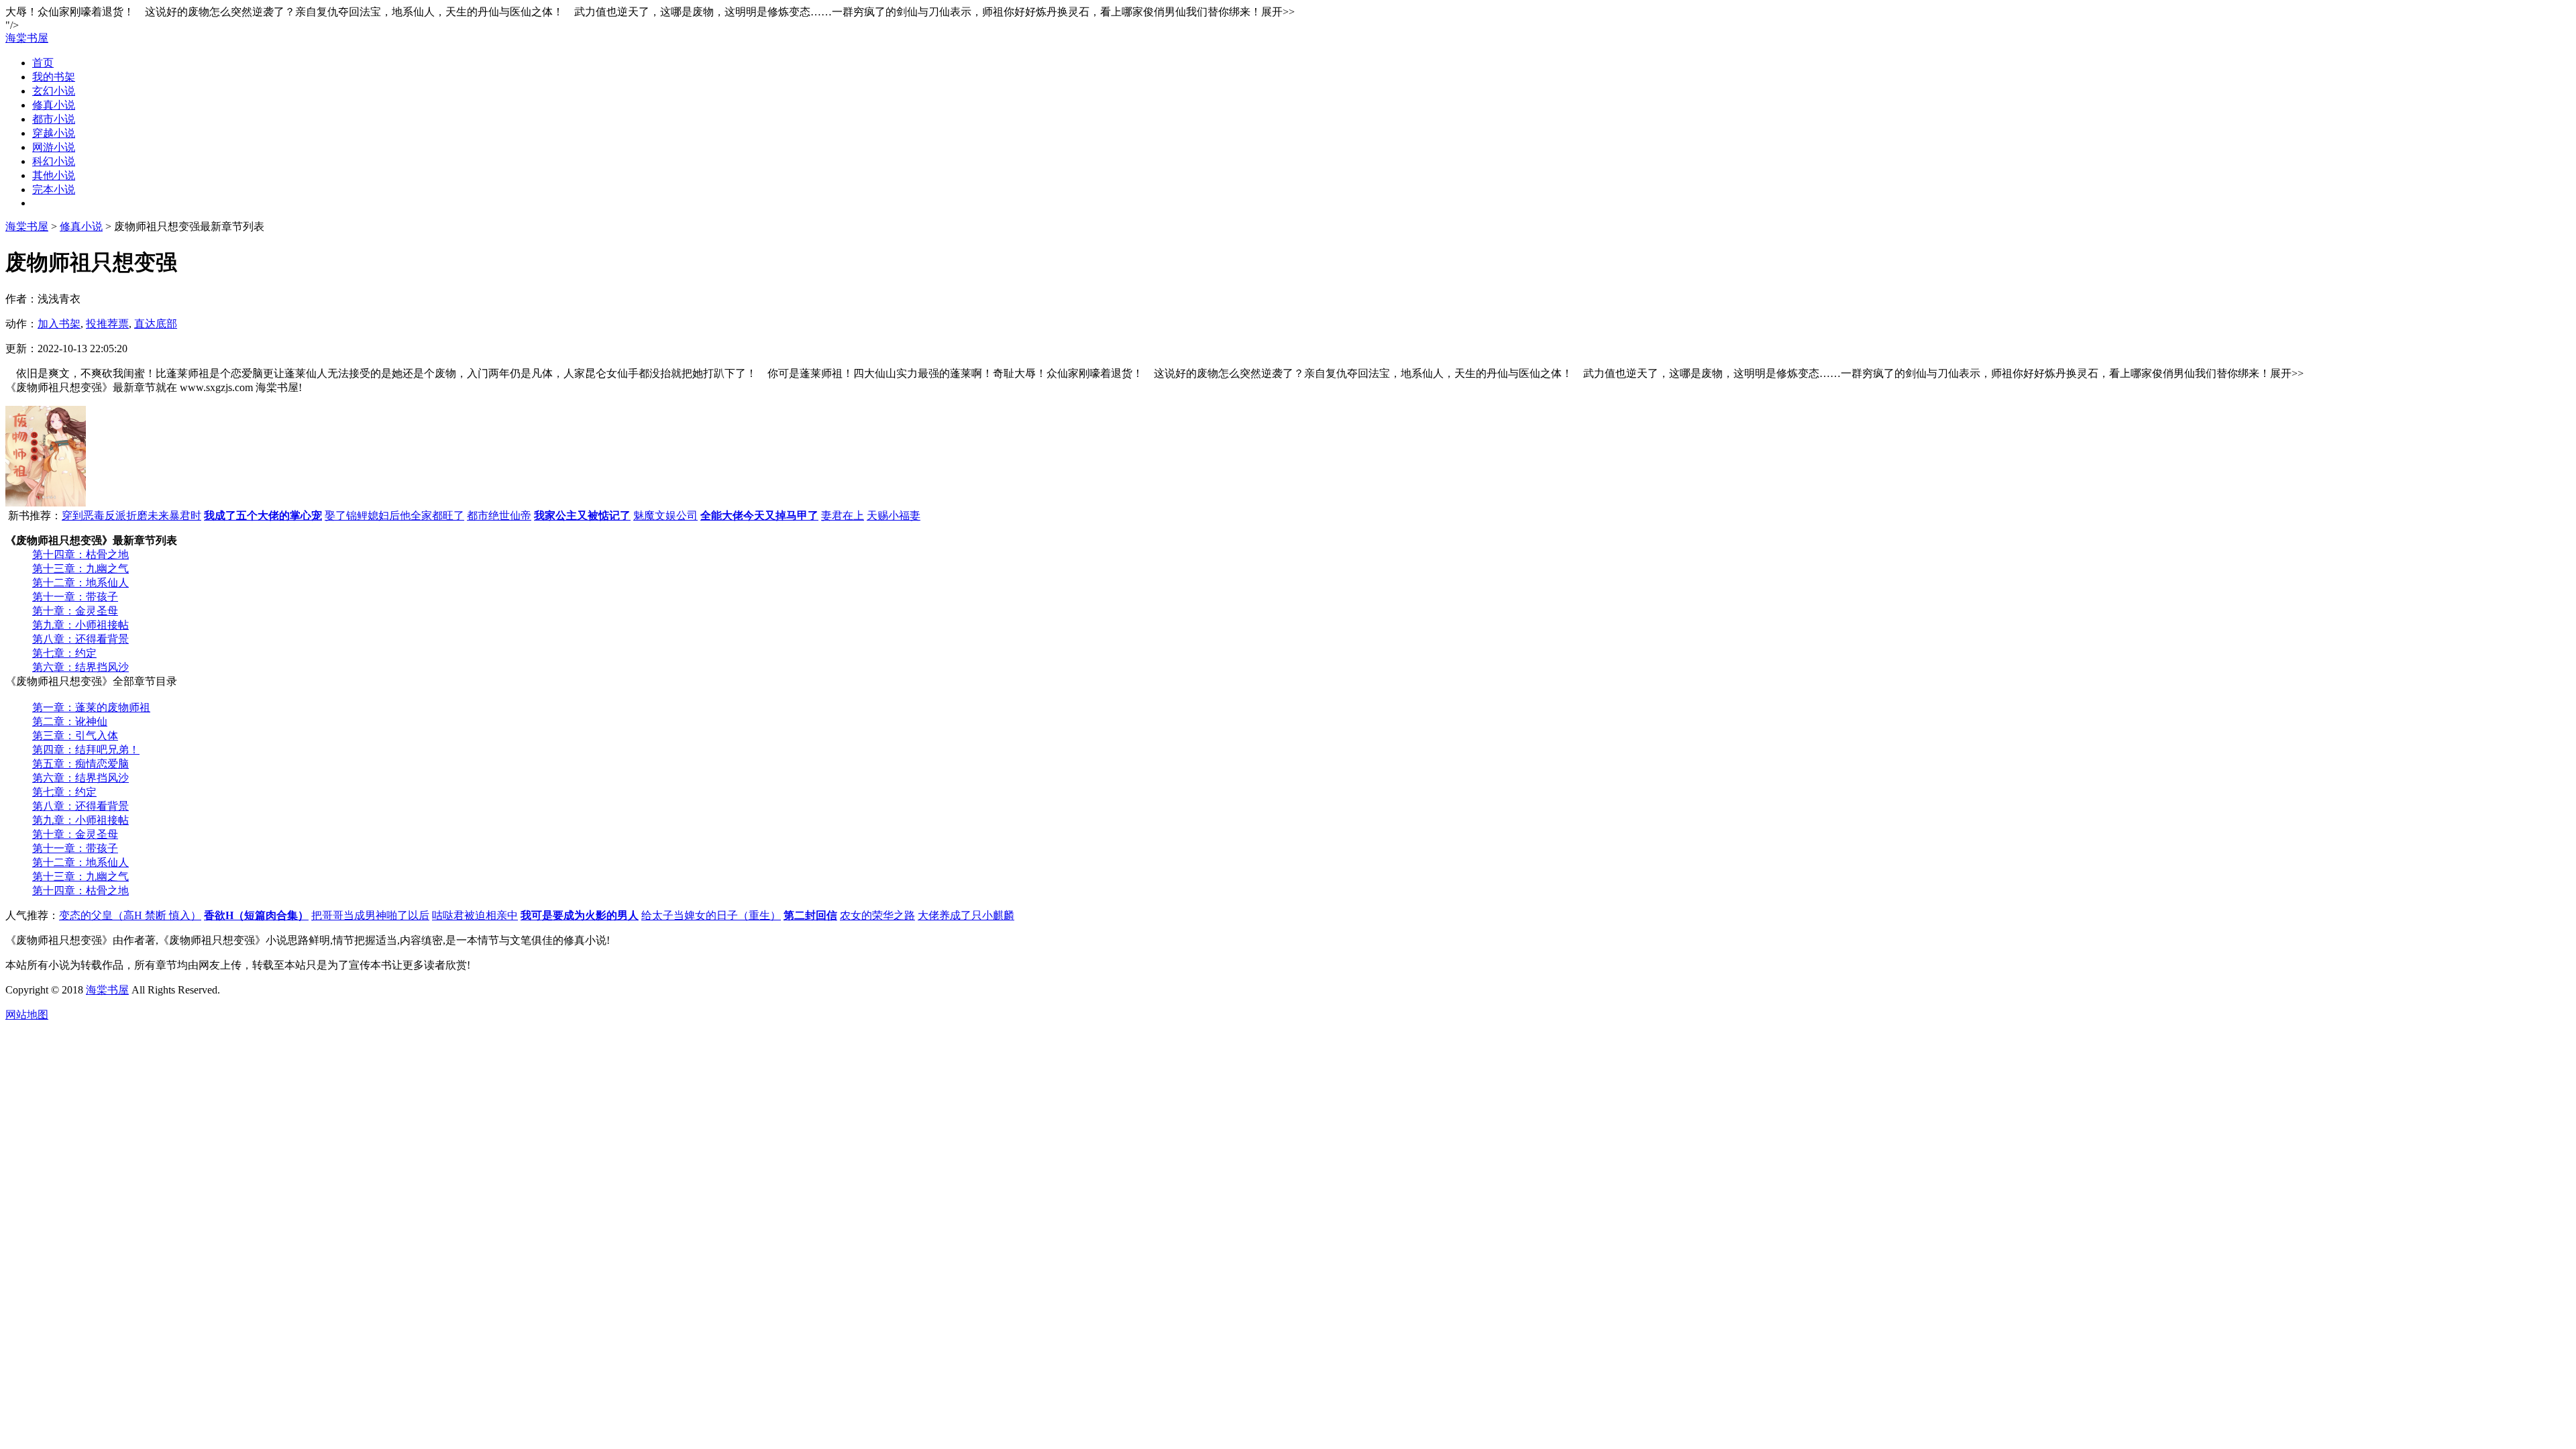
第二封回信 (810, 915)
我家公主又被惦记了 (582, 516)
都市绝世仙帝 (499, 516)
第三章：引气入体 (75, 736)
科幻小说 (54, 161)
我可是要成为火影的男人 (580, 915)
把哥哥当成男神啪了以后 (370, 915)
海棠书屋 (27, 38)
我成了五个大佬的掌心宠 (263, 516)
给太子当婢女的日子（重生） (711, 915)
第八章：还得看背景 (80, 639)
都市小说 (54, 119)
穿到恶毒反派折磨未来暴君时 (131, 516)
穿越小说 (54, 133)
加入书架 (59, 324)
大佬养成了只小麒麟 (966, 915)
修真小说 (54, 105)
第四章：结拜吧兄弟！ (86, 750)
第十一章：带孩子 (75, 597)
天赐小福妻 (894, 516)
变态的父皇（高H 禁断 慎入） (130, 915)
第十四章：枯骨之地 (80, 554)
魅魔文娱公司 (665, 516)
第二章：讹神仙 (70, 721)
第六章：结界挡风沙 (80, 667)
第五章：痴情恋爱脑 (80, 764)
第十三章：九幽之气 (80, 569)
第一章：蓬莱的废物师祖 (91, 707)
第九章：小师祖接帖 (80, 625)
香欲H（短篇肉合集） (256, 915)
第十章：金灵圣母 (75, 611)
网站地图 (27, 1015)
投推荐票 (107, 324)
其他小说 (54, 175)
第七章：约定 (64, 653)
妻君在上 (843, 516)
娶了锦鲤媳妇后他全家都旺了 (394, 516)
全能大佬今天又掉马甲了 (759, 516)
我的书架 (54, 77)
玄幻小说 (54, 91)
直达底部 (156, 324)
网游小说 (54, 147)
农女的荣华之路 (877, 915)
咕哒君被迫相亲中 (475, 915)
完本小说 (54, 190)
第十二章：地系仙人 (80, 583)
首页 (43, 63)
